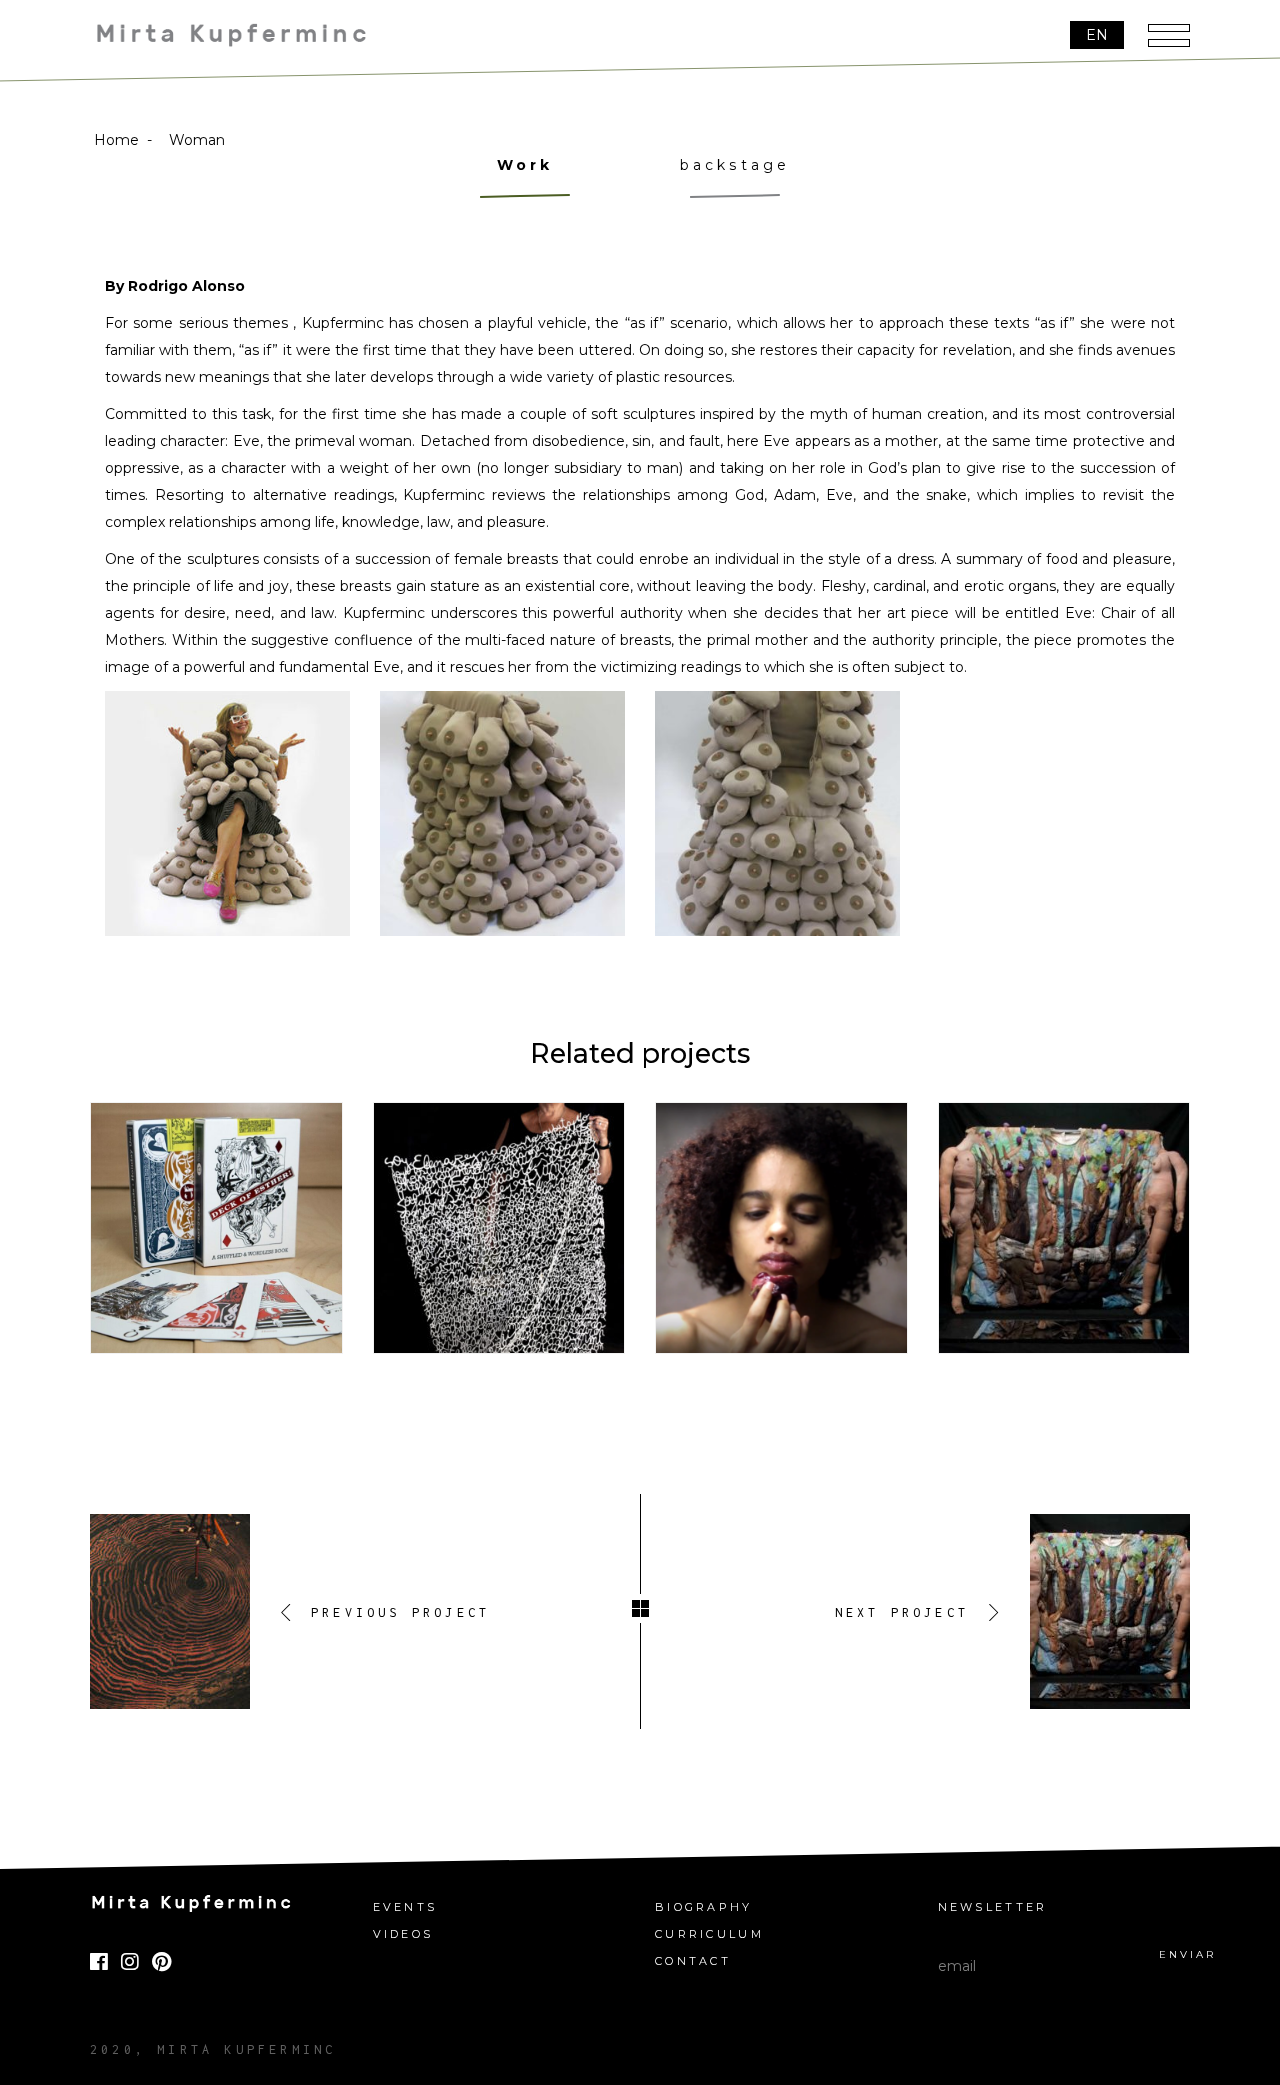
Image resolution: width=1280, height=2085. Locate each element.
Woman (197, 140)
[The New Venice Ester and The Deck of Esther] (216, 1228)
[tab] (525, 178)
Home (116, 140)
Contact (693, 1961)
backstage (735, 165)
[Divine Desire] (781, 1228)
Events (405, 1907)
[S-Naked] (1064, 1228)
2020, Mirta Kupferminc (213, 2049)
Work (525, 165)
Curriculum (709, 1934)
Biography (704, 1907)
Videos (403, 1934)
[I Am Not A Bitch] (499, 1228)
